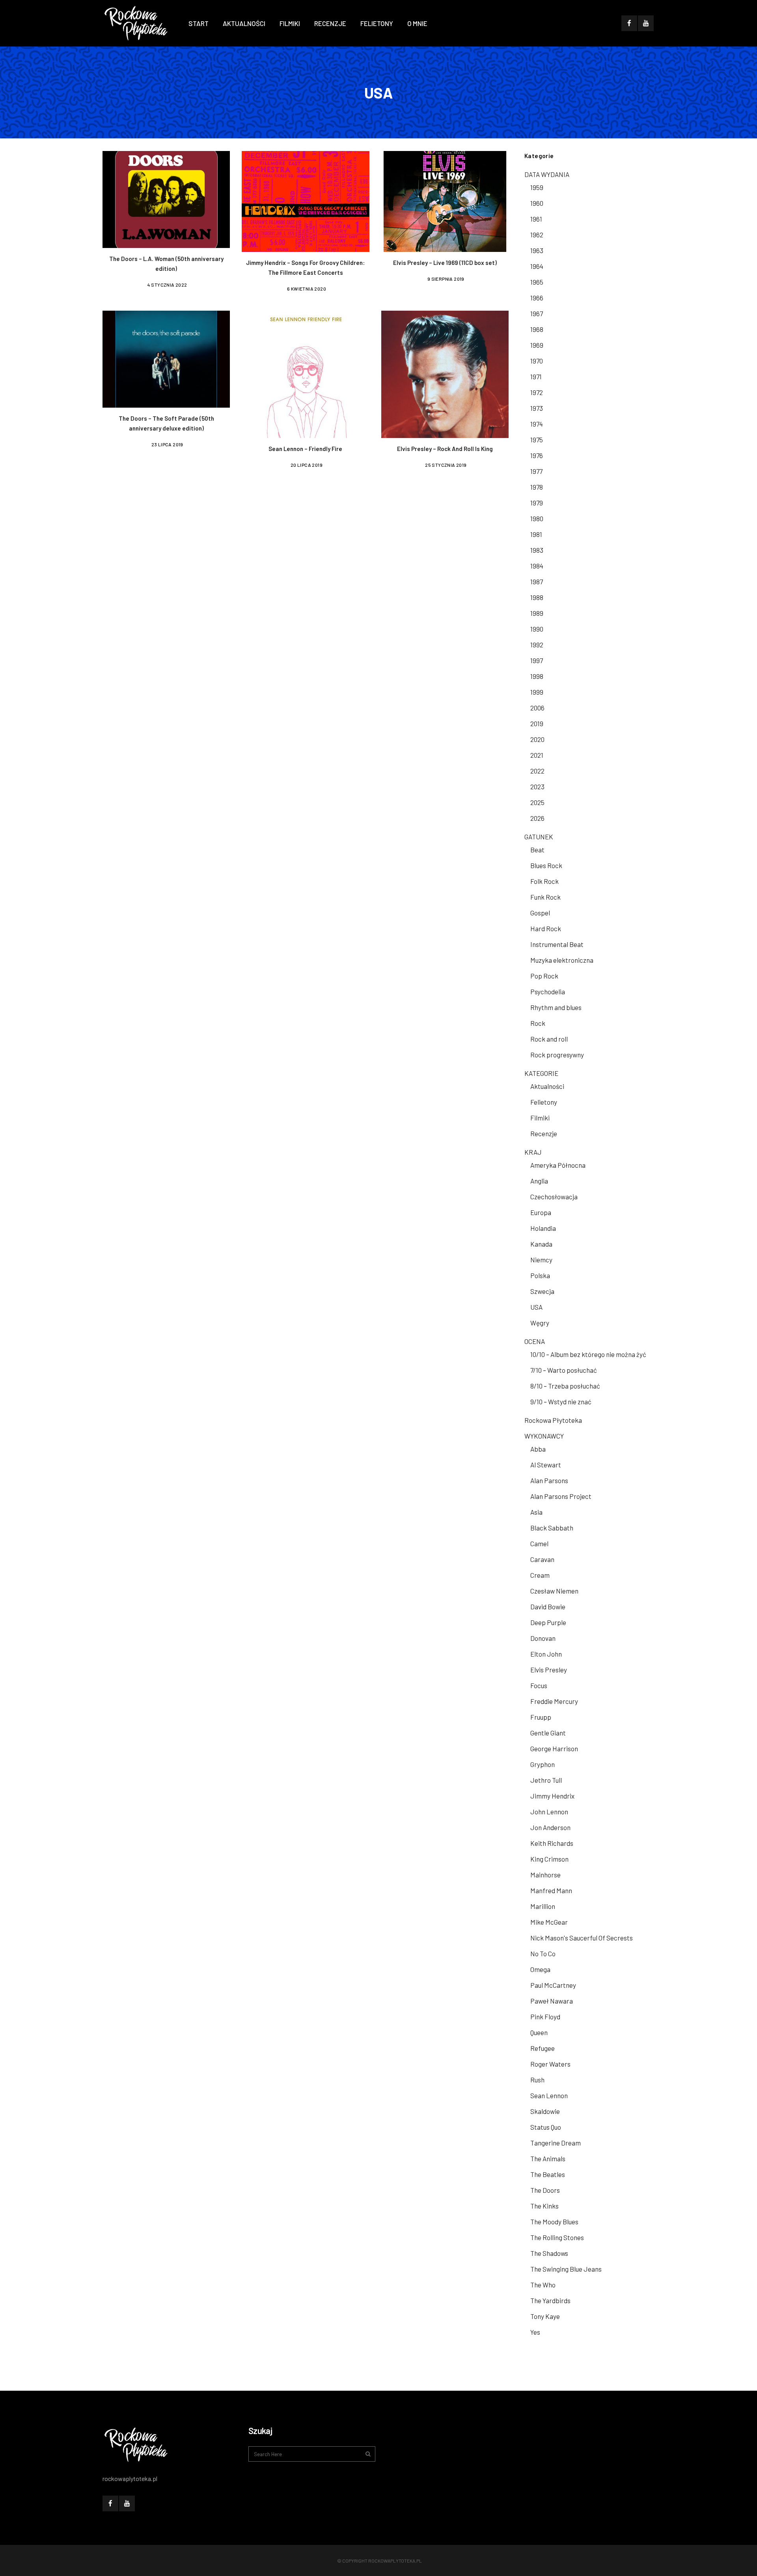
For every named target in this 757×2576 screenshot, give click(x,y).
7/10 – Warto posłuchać (564, 1370)
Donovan (543, 1638)
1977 (536, 471)
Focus (539, 1685)
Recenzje (544, 1133)
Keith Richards (552, 1843)
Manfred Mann (551, 1890)
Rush (537, 2080)
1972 (537, 392)
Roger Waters (550, 2064)
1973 (537, 408)
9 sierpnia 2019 (446, 279)
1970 (537, 361)
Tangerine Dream (556, 2143)
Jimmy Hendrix (552, 1796)
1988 (537, 597)
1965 (537, 282)
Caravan (542, 1559)
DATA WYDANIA (547, 174)
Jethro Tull (546, 1780)
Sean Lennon (549, 2095)
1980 (537, 518)
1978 (537, 487)
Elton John (546, 1654)
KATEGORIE (541, 1073)
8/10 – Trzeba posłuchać (565, 1386)
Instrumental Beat (557, 944)
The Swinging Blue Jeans (566, 2269)
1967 (537, 313)
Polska (540, 1275)
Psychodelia (548, 992)
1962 (537, 235)
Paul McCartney (553, 1985)
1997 (537, 660)
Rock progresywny (557, 1055)
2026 (537, 818)
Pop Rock (544, 976)
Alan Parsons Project (561, 1496)
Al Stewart (546, 1465)
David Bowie (548, 1607)
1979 (537, 503)
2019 (537, 723)
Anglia (539, 1181)
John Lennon (549, 1812)
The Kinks (544, 2206)
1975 (537, 440)
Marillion (543, 1906)
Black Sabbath (552, 1528)
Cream (540, 1575)
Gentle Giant (548, 1733)
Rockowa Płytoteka (553, 1420)
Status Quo (546, 2127)
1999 (537, 692)
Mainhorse (545, 1875)
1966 (537, 298)
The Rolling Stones (557, 2237)
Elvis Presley (549, 1670)
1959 (537, 187)
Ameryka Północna (558, 1165)
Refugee (543, 2048)
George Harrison (554, 1748)
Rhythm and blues (556, 1007)
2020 (537, 739)
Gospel (540, 913)
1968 (537, 329)
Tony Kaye (545, 2316)
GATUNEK (539, 837)
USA (536, 1307)
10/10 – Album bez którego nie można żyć (588, 1354)
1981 (536, 534)
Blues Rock (546, 865)
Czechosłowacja (554, 1197)
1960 (537, 203)
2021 (537, 755)
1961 (536, 219)
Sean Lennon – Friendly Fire (305, 449)
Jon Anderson (550, 1827)
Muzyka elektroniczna (562, 960)
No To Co (543, 1953)
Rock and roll (549, 1039)
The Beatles (548, 2174)
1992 (537, 645)
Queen (539, 2032)
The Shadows (549, 2253)
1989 (537, 613)
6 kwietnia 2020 (307, 289)
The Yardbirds (550, 2300)
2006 (537, 708)
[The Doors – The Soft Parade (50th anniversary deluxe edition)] (166, 358)
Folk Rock (544, 881)
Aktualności (547, 1086)
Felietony (544, 1102)
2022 (537, 771)
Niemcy (541, 1260)
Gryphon (543, 1764)
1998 (537, 676)
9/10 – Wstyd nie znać (561, 1402)
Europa (541, 1212)
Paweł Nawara (552, 2001)
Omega (540, 1969)
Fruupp (541, 1717)
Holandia (543, 1228)
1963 (537, 250)
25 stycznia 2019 (446, 465)
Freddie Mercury (554, 1701)
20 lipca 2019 (307, 465)
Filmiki (540, 1118)
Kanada (541, 1244)
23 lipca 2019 (167, 444)
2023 (537, 787)
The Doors (545, 2190)
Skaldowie (545, 2111)
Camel (539, 1543)
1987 (537, 582)
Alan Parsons (549, 1480)
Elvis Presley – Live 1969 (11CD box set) (445, 263)
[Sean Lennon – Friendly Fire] (305, 373)
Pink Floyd (545, 2017)
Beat (537, 850)
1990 (537, 629)
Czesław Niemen (554, 1591)
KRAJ (533, 1152)
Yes (535, 2332)
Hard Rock (546, 928)
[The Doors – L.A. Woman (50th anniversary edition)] (166, 198)
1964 (537, 266)
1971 (536, 377)
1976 (537, 455)
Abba (538, 1449)
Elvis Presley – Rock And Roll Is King (445, 449)
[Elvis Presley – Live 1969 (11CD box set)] (445, 200)
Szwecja (542, 1291)
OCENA (535, 1341)
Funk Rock (545, 897)
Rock (538, 1023)
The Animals (548, 2158)
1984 (537, 566)
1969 (537, 345)
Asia (536, 1512)
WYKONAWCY (544, 1436)
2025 (537, 802)
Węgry (540, 1323)
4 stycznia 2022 (167, 285)
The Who (543, 2285)
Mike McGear (549, 1922)
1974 (537, 424)
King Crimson (549, 1859)
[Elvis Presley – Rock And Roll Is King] (445, 373)
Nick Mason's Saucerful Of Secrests (582, 1938)
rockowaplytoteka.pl (395, 2561)
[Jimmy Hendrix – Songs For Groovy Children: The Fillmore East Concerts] (305, 200)
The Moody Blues (554, 2222)
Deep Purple (548, 1622)
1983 (537, 550)
